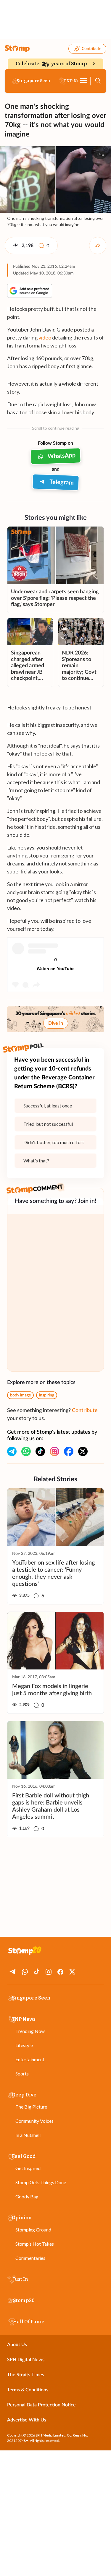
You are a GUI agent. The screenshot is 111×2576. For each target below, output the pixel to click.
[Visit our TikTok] (40, 1451)
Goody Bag (27, 2196)
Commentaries (30, 2258)
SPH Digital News (26, 2360)
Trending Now (30, 2031)
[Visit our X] (83, 1451)
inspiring (47, 1395)
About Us (17, 2345)
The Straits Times (26, 2375)
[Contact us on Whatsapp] (26, 1451)
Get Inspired (28, 2168)
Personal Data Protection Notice (41, 2405)
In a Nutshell (28, 2135)
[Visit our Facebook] (69, 1451)
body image (20, 1395)
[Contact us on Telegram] (12, 1451)
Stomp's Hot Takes (35, 2244)
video (45, 337)
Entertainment (30, 2059)
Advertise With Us (27, 2420)
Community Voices (34, 2121)
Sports (22, 2074)
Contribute (91, 49)
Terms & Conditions (28, 2390)
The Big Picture (31, 2107)
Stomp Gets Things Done (41, 2182)
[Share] (98, 246)
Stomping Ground (33, 2230)
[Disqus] (55, 1293)
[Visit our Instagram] (54, 1451)
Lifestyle (24, 2045)
